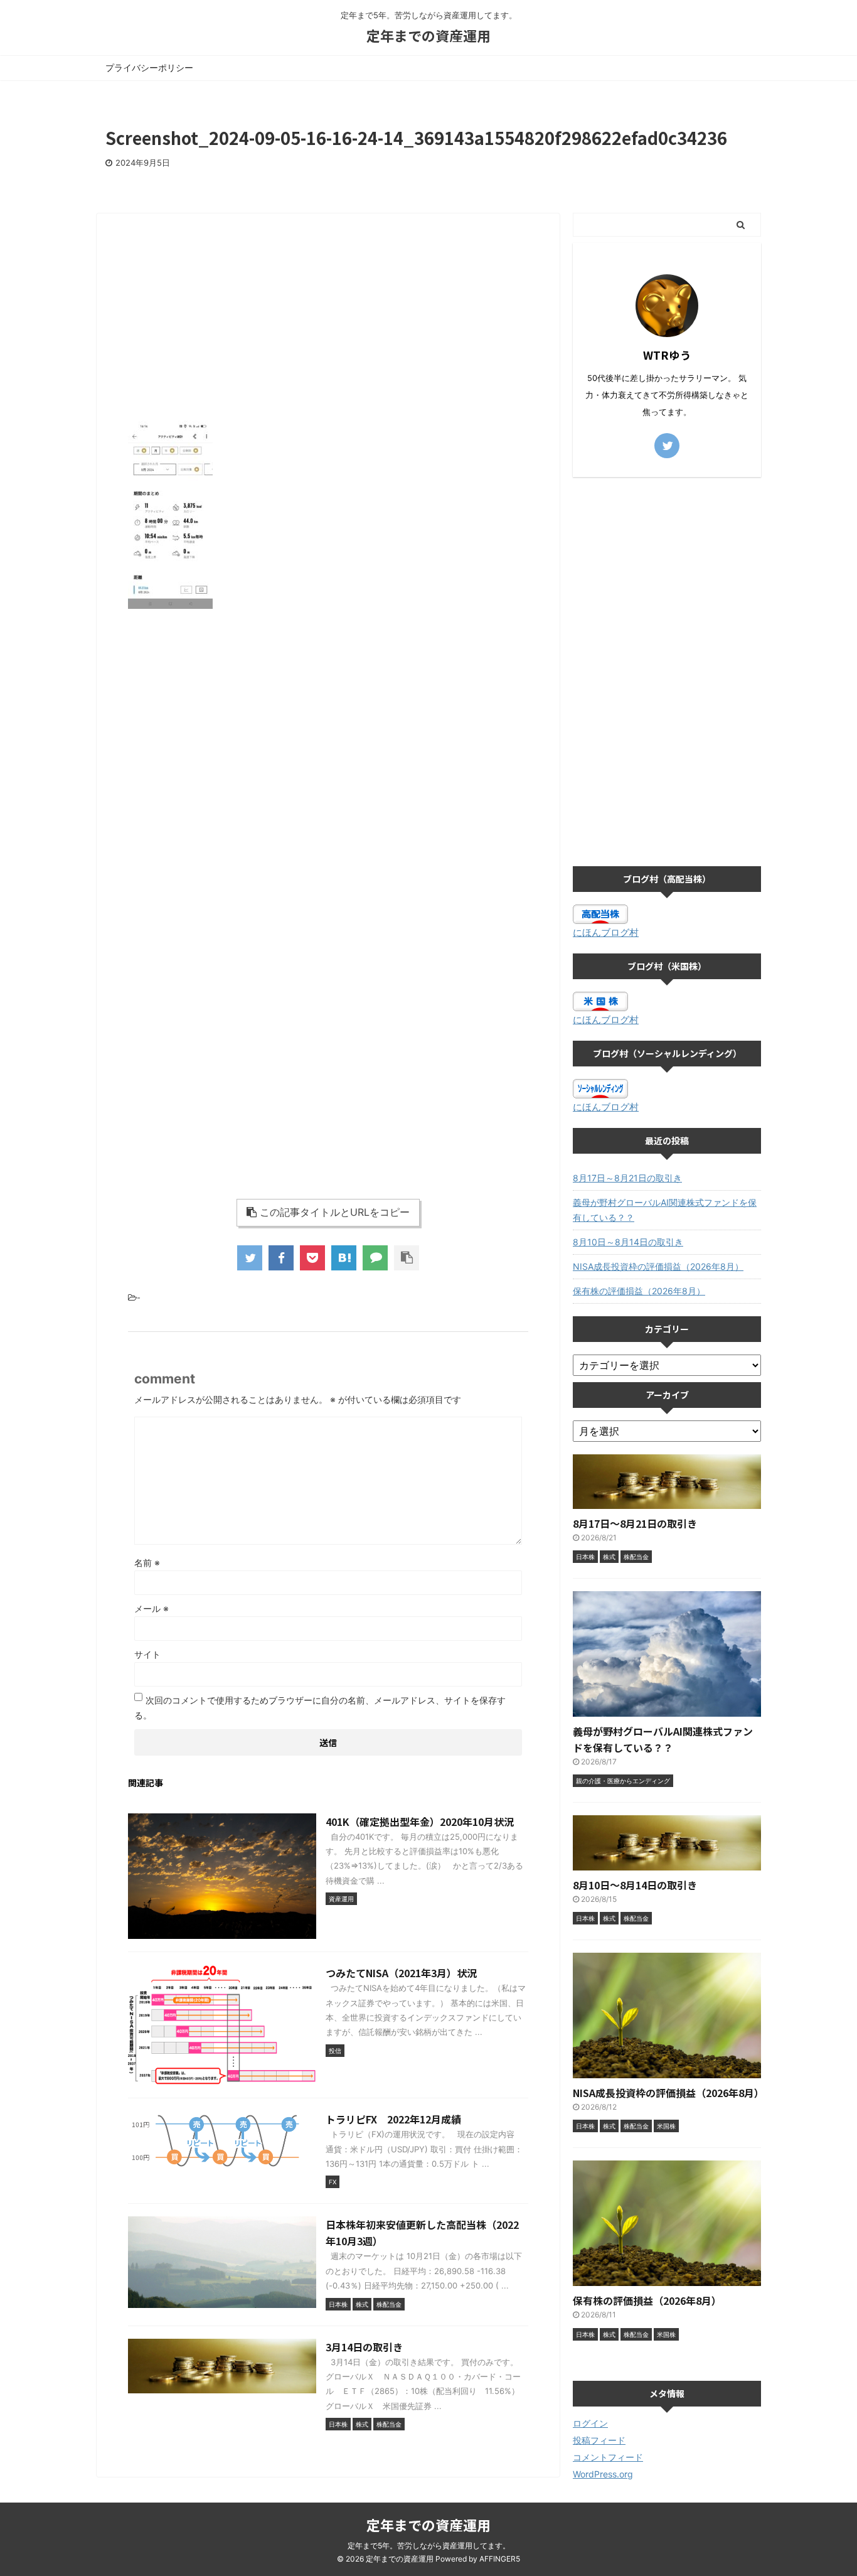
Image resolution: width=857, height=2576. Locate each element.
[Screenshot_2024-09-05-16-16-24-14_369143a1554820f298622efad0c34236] (344, 1258)
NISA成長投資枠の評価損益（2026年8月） (658, 1266)
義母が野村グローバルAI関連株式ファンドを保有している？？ (665, 1210)
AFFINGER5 (500, 2559)
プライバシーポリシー (149, 67)
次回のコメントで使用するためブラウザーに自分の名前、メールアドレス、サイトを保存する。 (320, 1708)
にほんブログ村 (606, 932)
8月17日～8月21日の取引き (627, 1178)
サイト (147, 1654)
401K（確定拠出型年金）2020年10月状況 (420, 1822)
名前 (147, 1563)
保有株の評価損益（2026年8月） (639, 1291)
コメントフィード (608, 2457)
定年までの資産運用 (428, 35)
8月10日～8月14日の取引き (628, 1242)
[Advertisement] (328, 320)
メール (152, 1608)
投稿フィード (599, 2440)
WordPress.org (603, 2474)
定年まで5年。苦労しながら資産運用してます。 (429, 2546)
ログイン (590, 2423)
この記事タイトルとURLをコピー (335, 1212)
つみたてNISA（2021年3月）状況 (401, 1973)
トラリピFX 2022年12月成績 (393, 2119)
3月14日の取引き (364, 2347)
